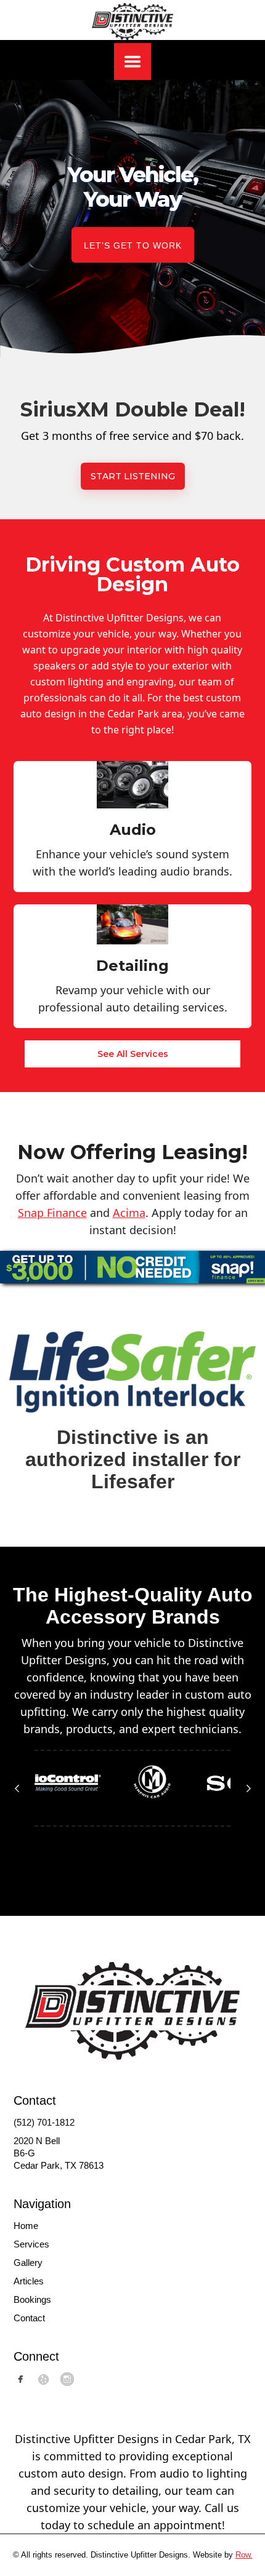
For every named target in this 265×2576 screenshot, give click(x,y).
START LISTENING (133, 476)
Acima (129, 1213)
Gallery (28, 2263)
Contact (29, 2318)
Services (31, 2244)
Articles (29, 2281)
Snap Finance (52, 1213)
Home (26, 2226)
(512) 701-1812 (44, 2122)
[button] (132, 62)
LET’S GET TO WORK (133, 245)
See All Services (133, 1054)
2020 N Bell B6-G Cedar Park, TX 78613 (59, 2153)
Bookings (32, 2299)
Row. (244, 2555)
